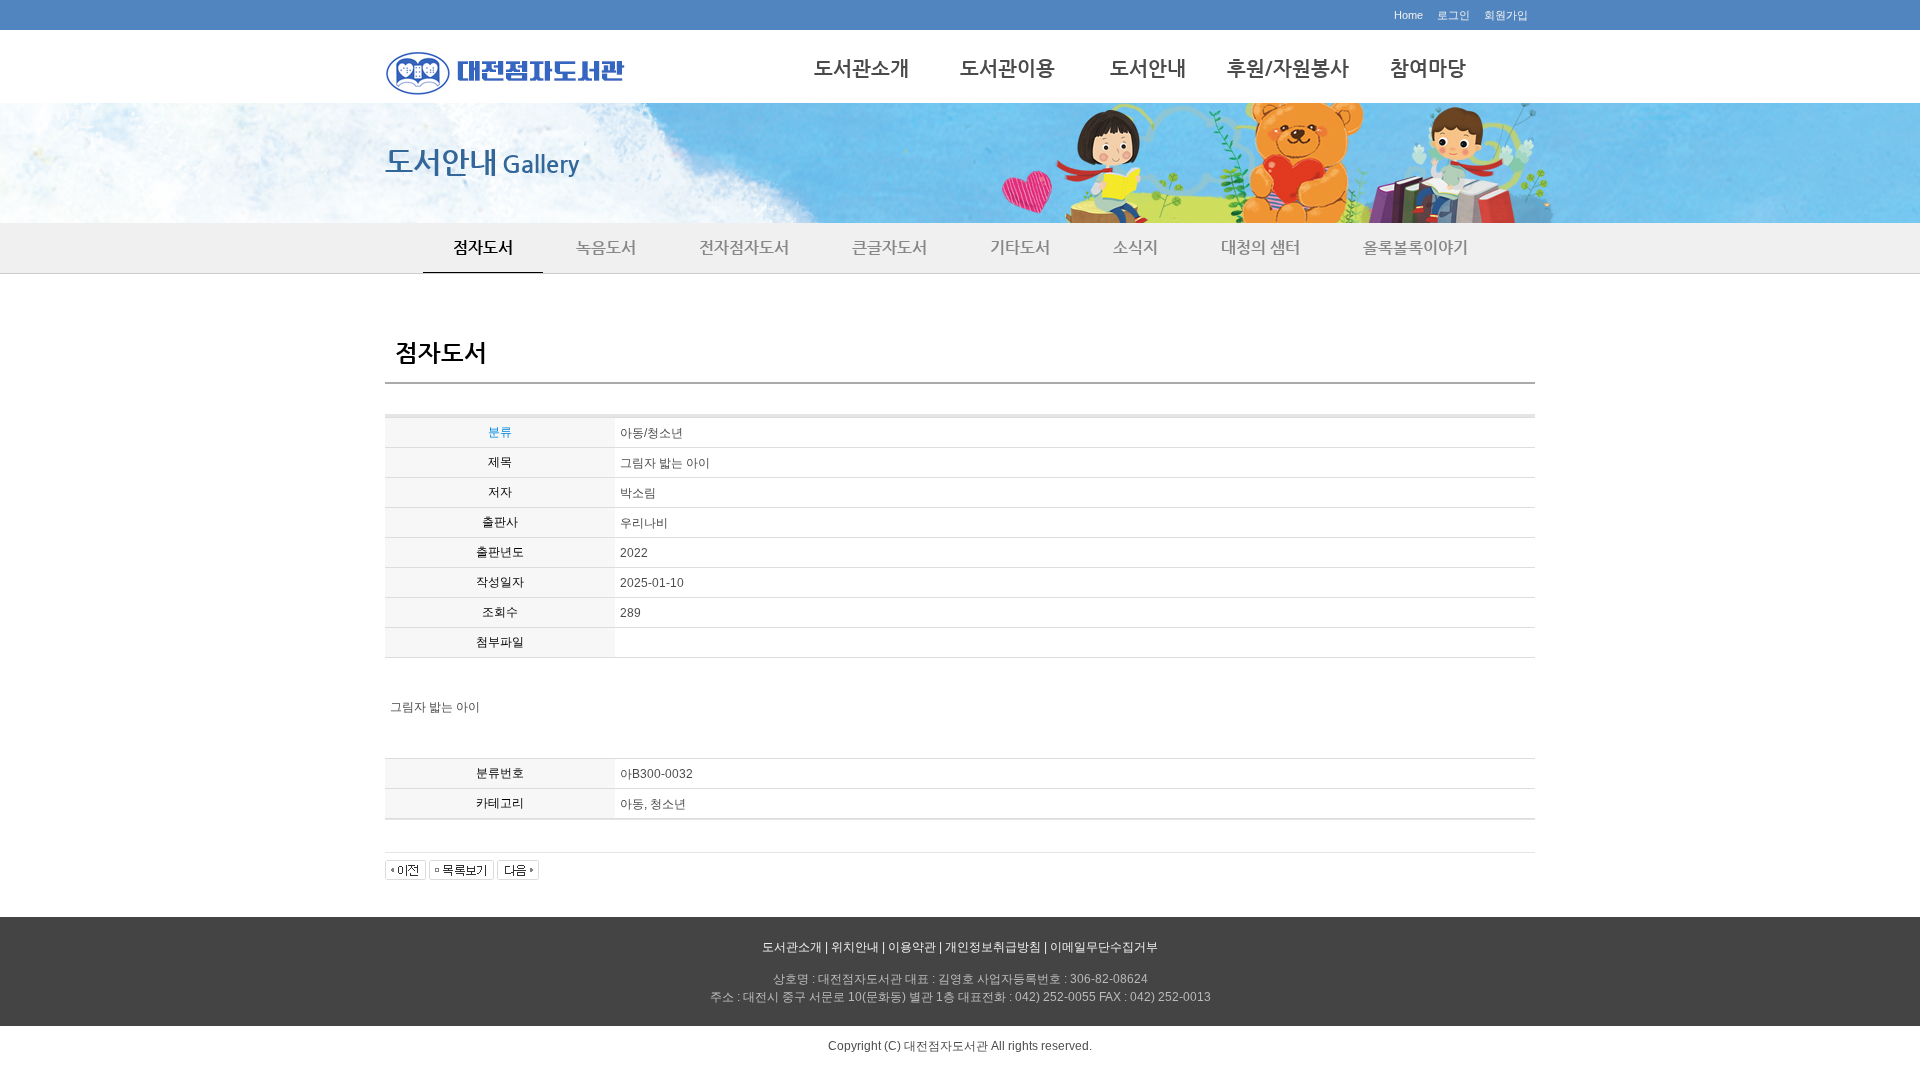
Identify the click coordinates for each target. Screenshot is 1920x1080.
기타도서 (1020, 247)
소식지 (1135, 247)
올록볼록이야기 (1415, 247)
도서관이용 (1007, 68)
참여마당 (1428, 68)
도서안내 (1148, 68)
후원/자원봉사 (1288, 68)
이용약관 (912, 947)
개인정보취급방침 (993, 947)
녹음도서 (606, 247)
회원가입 (1506, 15)
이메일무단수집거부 (1104, 947)
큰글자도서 (889, 247)
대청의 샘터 (1260, 247)
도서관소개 (861, 68)
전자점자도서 (744, 247)
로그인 (1453, 15)
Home (1408, 15)
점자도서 (483, 247)
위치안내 (855, 947)
